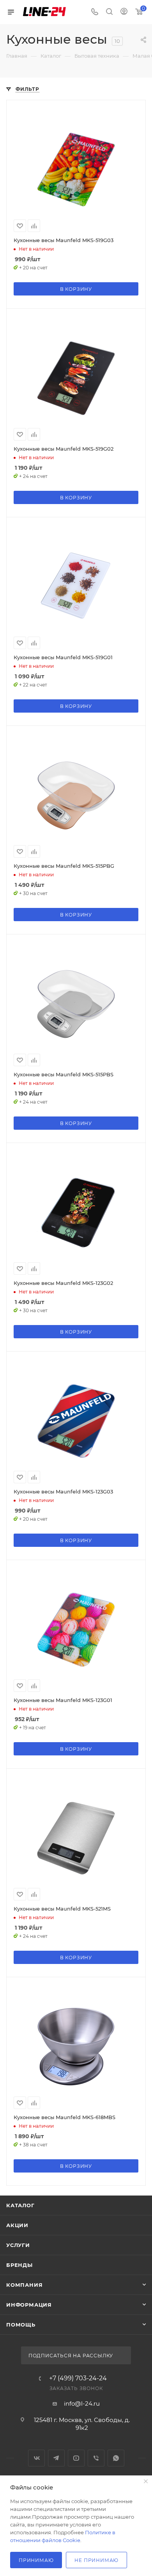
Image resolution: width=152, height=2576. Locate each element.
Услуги (18, 2245)
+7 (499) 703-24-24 (78, 2378)
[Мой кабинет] (124, 12)
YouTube (76, 2458)
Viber (96, 2458)
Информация (29, 2305)
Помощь (21, 2325)
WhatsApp (116, 2458)
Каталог (20, 2205)
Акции (17, 2225)
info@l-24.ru (82, 2403)
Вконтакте (36, 2458)
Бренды (19, 2265)
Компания (24, 2285)
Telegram (56, 2458)
